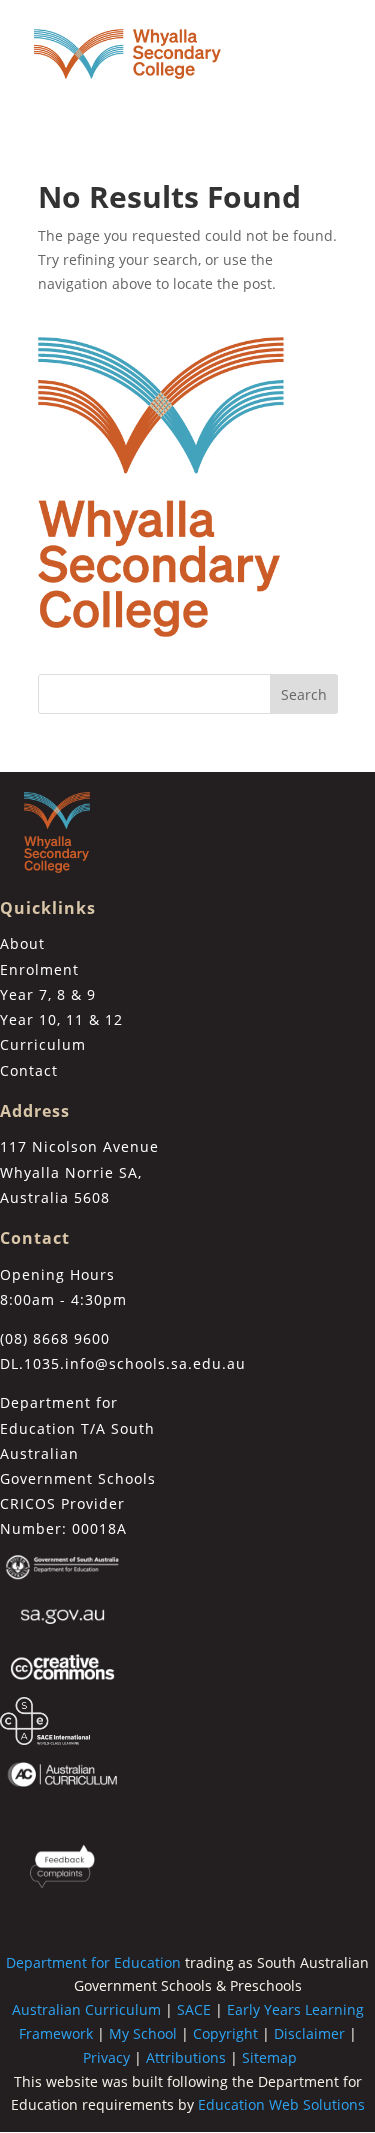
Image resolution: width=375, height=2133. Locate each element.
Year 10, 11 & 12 (61, 1019)
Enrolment (39, 969)
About (22, 943)
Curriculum (43, 1044)
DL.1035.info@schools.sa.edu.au (123, 1363)
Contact (29, 1070)
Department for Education (93, 1962)
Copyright (225, 2033)
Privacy (106, 2057)
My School (143, 2033)
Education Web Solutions (281, 2104)
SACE (194, 2009)
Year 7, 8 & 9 (48, 994)
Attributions (186, 2057)
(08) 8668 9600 (55, 1338)
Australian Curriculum (86, 2009)
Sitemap (269, 2057)
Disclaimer (309, 2033)
